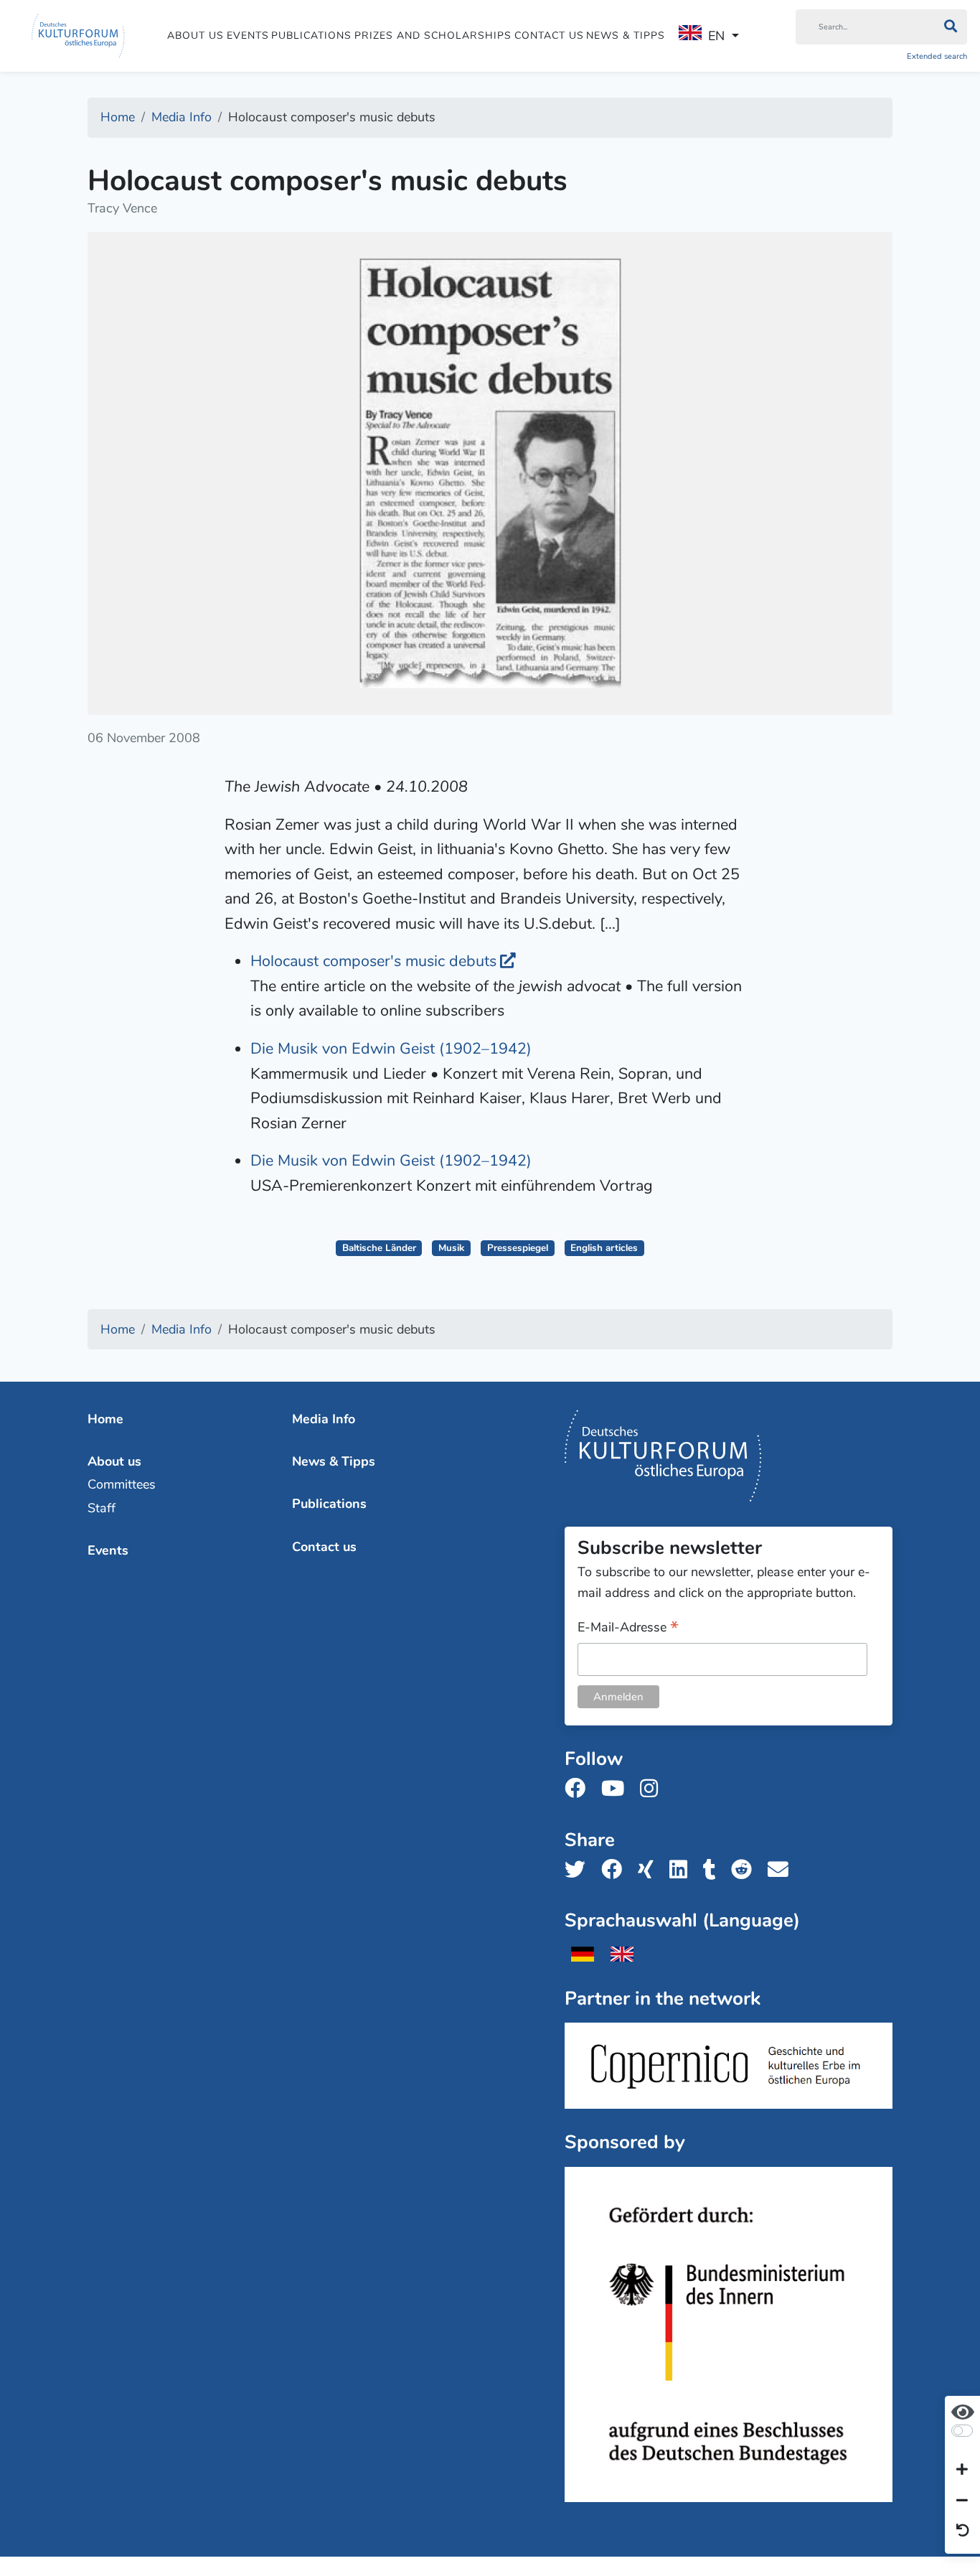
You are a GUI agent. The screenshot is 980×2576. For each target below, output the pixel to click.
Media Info (324, 1419)
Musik (451, 1248)
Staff (102, 1508)
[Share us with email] (782, 1870)
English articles (604, 1248)
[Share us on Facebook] (616, 1870)
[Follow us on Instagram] (653, 1789)
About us (195, 36)
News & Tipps (626, 36)
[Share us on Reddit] (746, 1870)
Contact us (549, 36)
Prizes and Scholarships (433, 36)
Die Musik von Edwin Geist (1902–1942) (391, 1049)
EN (716, 36)
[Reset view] (963, 2531)
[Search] (950, 27)
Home (105, 1419)
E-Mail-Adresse (628, 1628)
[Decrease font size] (962, 2501)
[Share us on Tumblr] (714, 1870)
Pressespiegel (518, 1248)
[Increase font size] (962, 2470)
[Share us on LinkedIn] (683, 1870)
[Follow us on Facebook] (579, 1789)
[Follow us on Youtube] (617, 1789)
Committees (122, 1484)
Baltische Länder (379, 1248)
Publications (311, 36)
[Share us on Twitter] (579, 1870)
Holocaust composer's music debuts (373, 961)
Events (248, 36)
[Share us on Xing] (650, 1870)
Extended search (937, 56)
